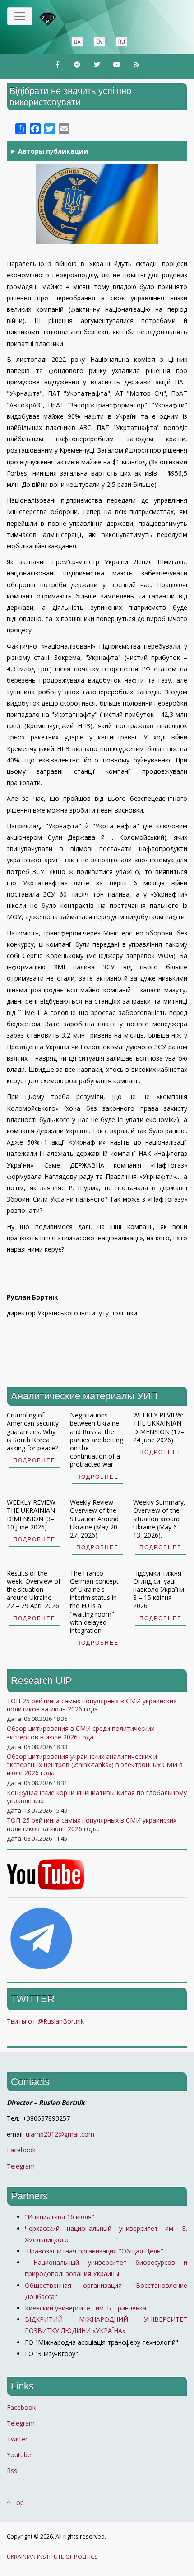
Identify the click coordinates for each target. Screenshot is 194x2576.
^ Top (15, 2503)
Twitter (17, 2439)
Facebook (21, 2150)
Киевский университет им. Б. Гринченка (86, 2308)
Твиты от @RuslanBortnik (45, 2021)
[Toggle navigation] (20, 16)
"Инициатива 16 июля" (60, 2217)
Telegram (21, 2166)
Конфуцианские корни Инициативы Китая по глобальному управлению (97, 1797)
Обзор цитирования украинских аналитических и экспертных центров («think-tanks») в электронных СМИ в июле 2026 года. (95, 1765)
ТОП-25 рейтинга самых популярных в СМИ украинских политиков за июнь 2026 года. (92, 1824)
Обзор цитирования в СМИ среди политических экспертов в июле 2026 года (81, 1732)
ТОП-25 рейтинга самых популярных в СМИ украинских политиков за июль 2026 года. (92, 1705)
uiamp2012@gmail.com (60, 2134)
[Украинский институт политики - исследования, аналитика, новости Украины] (61, 17)
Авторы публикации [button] (53, 151)
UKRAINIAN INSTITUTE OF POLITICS (52, 2557)
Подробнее (34, 1460)
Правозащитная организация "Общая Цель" (94, 2251)
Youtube (19, 2455)
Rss (12, 2471)
